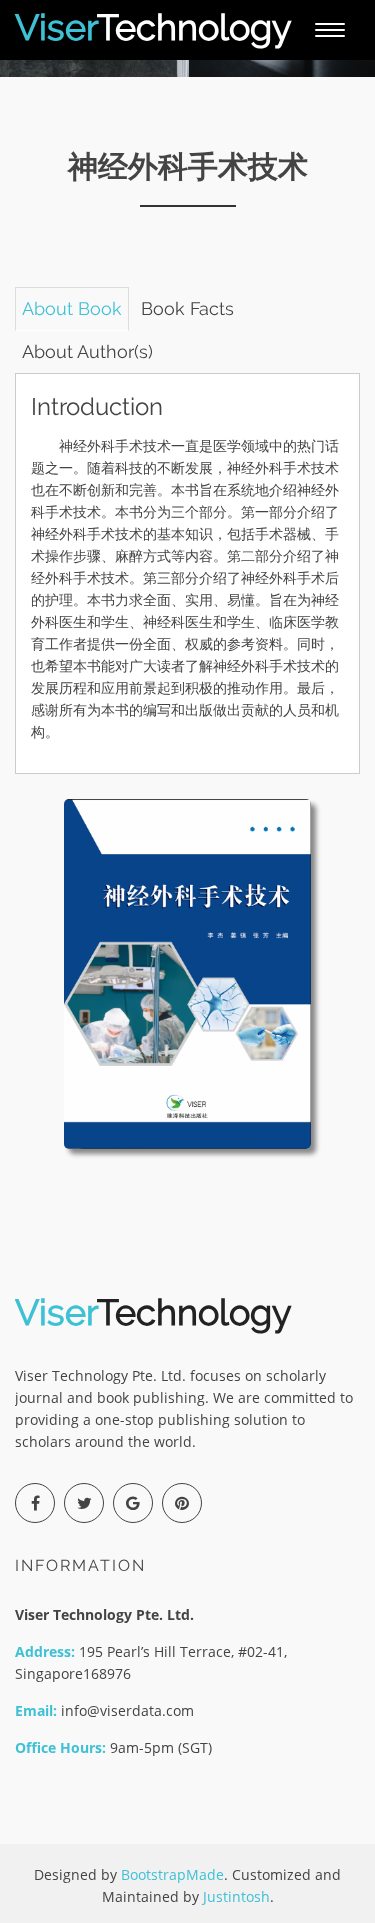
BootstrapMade (172, 1874)
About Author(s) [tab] (87, 351)
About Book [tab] (72, 308)
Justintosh (236, 1896)
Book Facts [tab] (187, 308)
